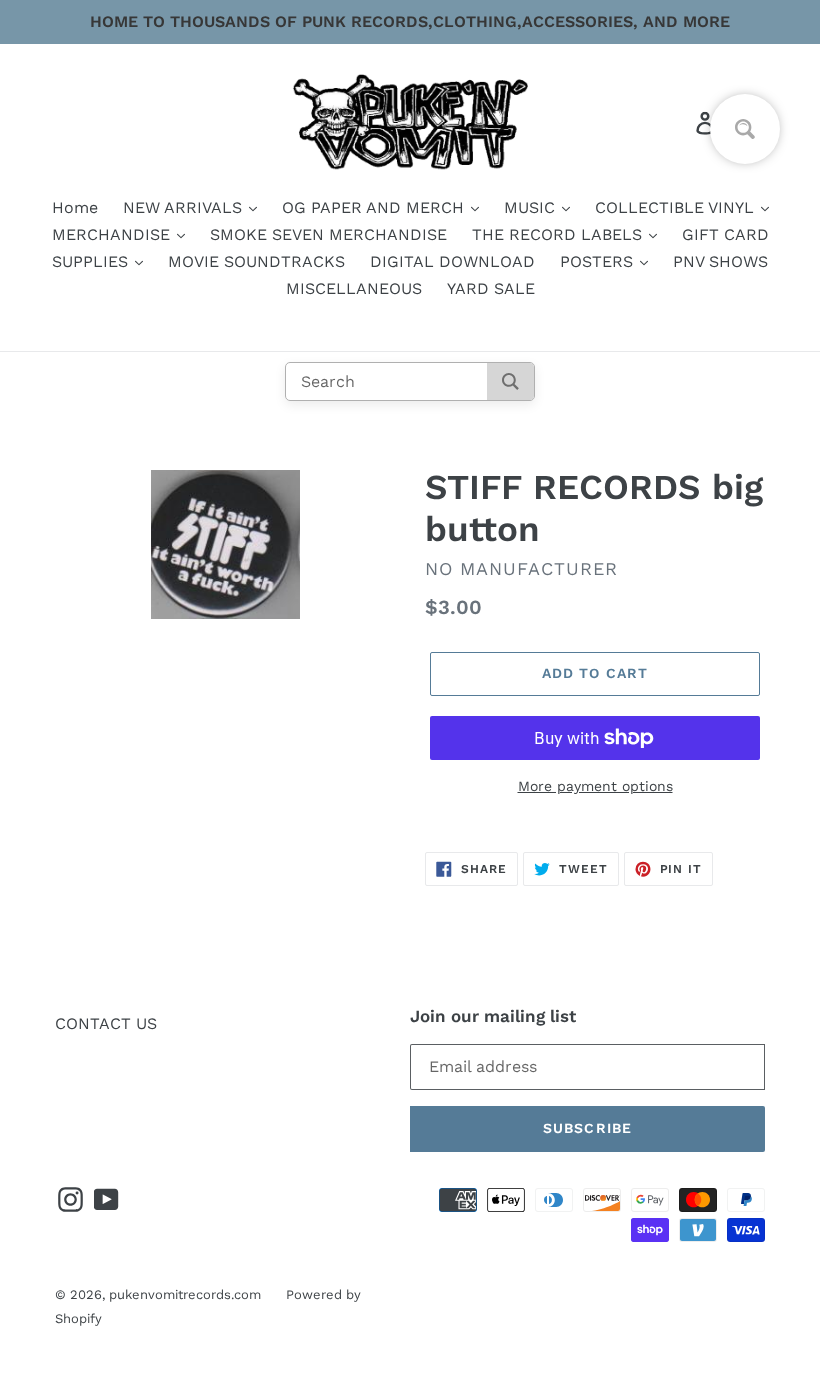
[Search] (510, 381)
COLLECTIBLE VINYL (677, 207)
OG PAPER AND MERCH (375, 207)
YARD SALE (491, 288)
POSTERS (599, 261)
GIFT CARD (725, 234)
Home (75, 207)
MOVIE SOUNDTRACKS (256, 261)
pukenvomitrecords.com (185, 1294)
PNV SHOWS (720, 261)
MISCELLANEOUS (354, 288)
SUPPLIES (92, 261)
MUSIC (532, 207)
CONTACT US (106, 1023)
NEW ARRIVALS (185, 207)
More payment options (595, 786)
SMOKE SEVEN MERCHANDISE (328, 234)
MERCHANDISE (113, 234)
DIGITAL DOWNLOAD (452, 261)
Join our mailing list (493, 1016)
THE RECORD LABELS (559, 234)
